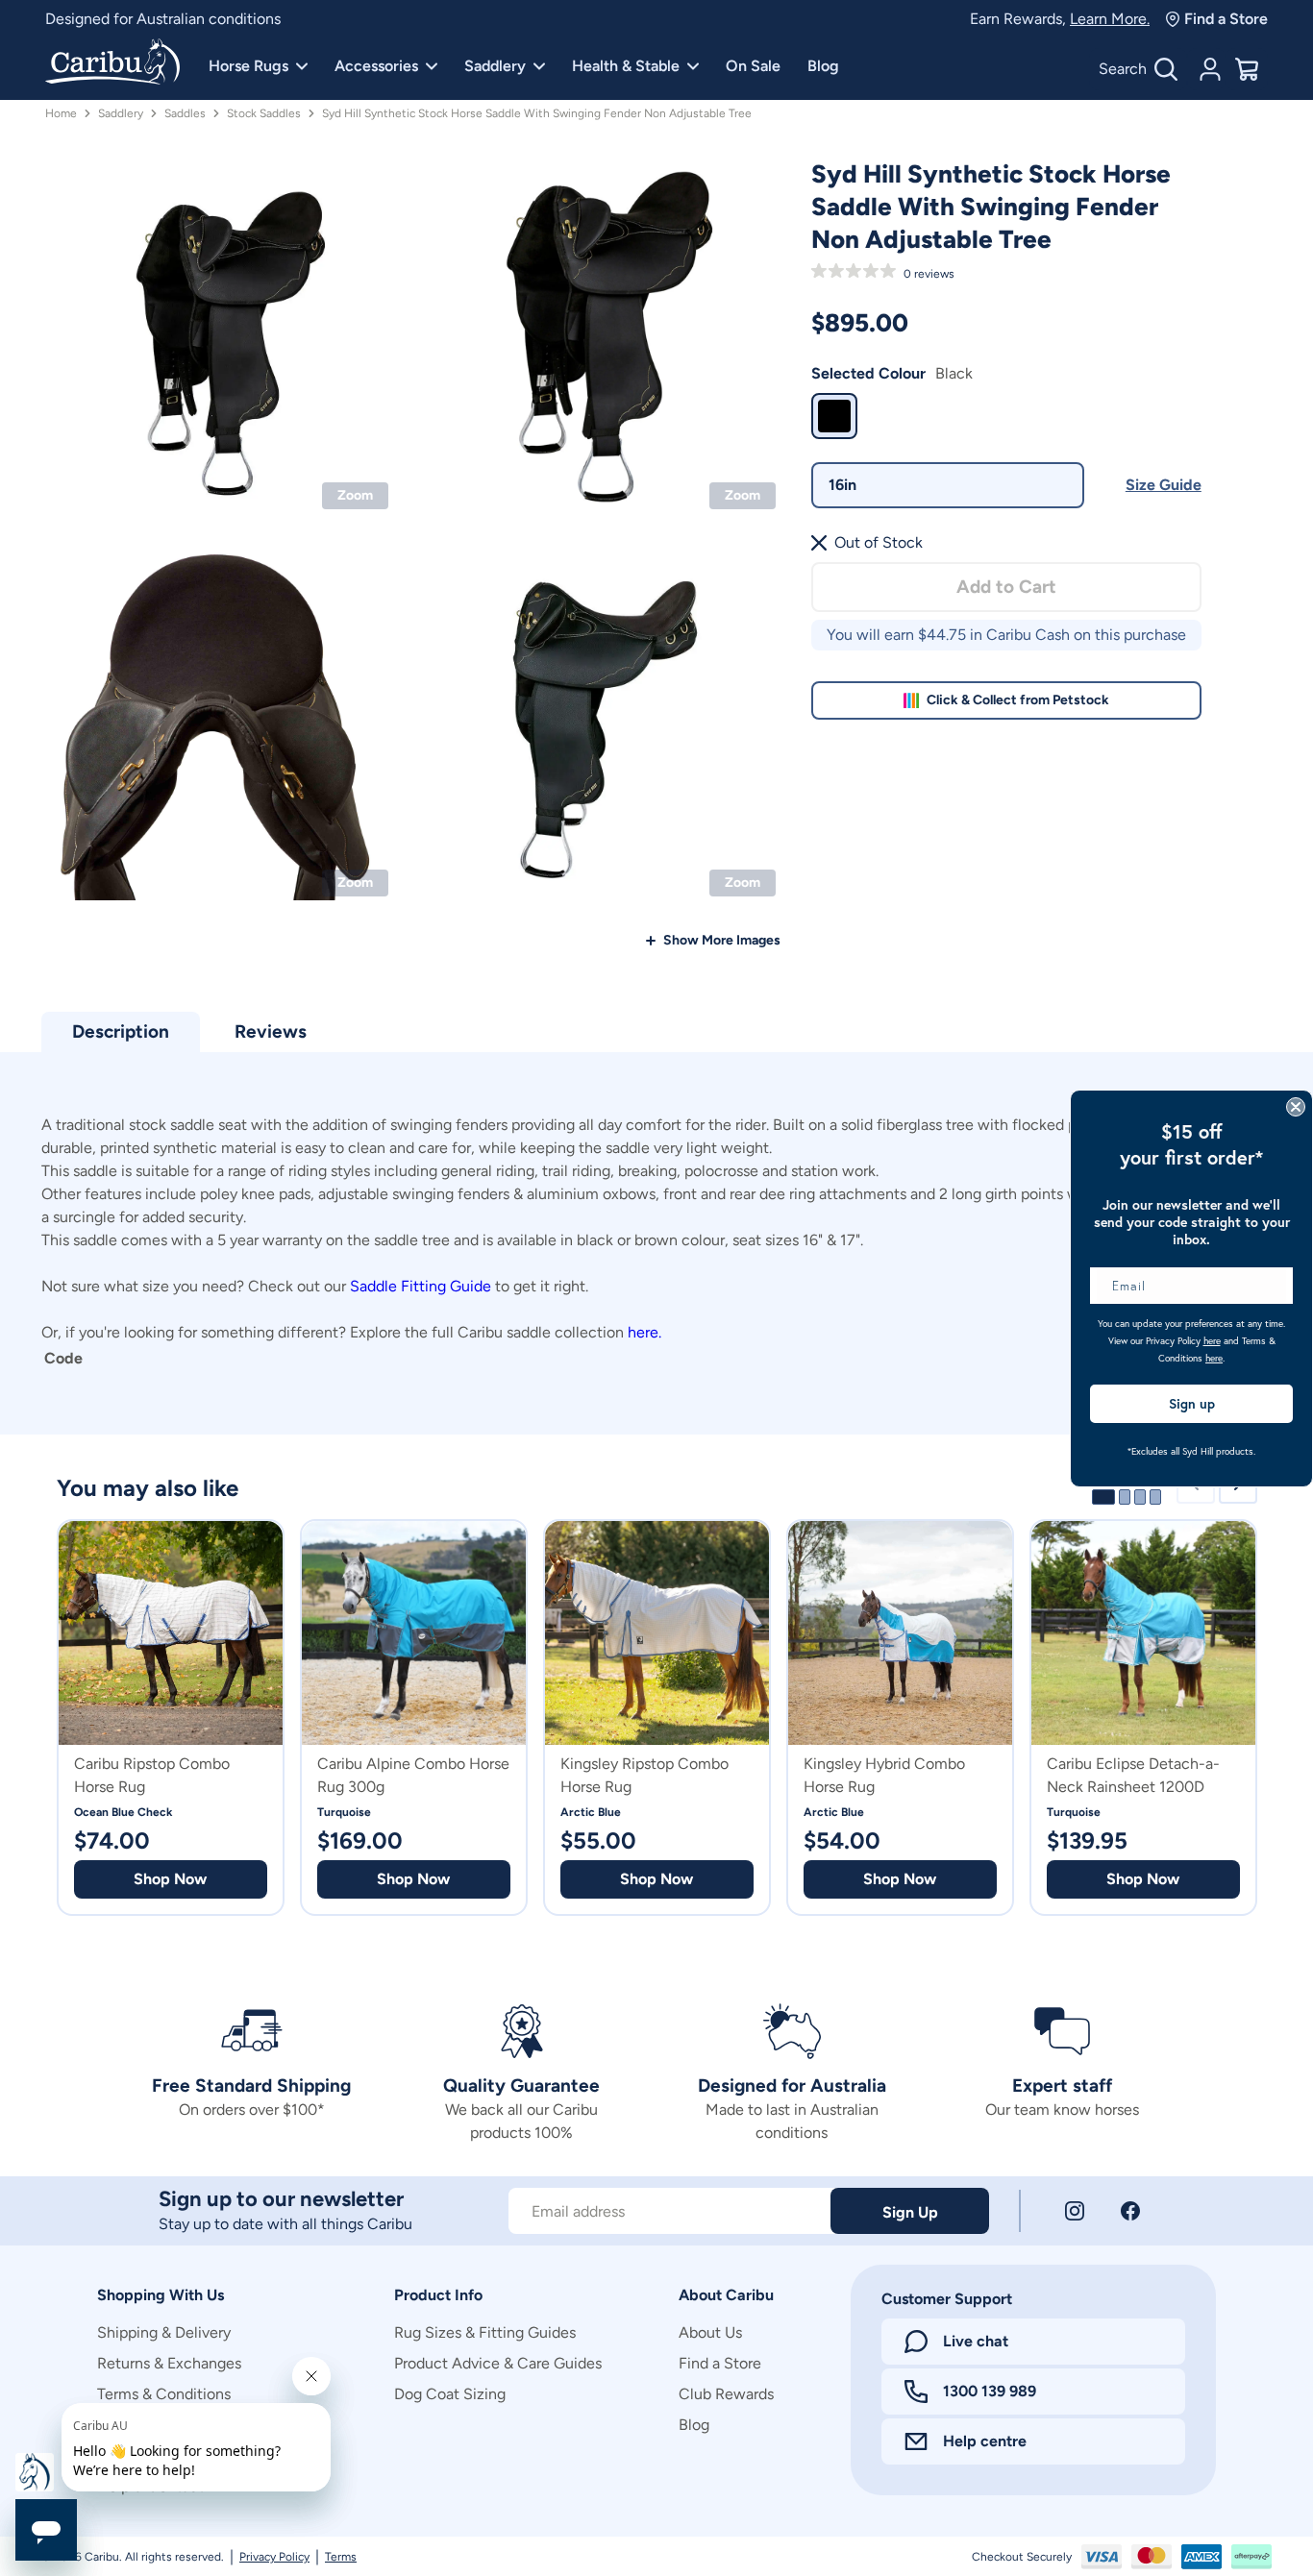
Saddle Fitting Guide (421, 1286)
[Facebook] (1130, 2211)
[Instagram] (1075, 2211)
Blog (823, 66)
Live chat (976, 2341)
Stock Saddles (264, 113)
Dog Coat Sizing (450, 2394)
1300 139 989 (990, 2391)
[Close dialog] (1296, 1107)
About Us (710, 2332)
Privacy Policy (274, 2557)
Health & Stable (626, 66)
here (1212, 1341)
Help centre (985, 2441)
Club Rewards (726, 2394)
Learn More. (1110, 19)
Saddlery (495, 66)
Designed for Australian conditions (163, 19)
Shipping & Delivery (164, 2332)
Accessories (376, 66)
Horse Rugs (248, 66)
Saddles (185, 113)
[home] (112, 63)
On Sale (753, 66)
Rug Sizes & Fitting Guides (485, 2332)
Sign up (1192, 1404)
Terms (341, 2557)
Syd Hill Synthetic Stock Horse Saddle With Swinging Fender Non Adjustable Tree (537, 113)
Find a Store (1226, 19)
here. (644, 1332)
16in (842, 485)
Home (61, 113)
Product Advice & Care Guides (498, 2363)
